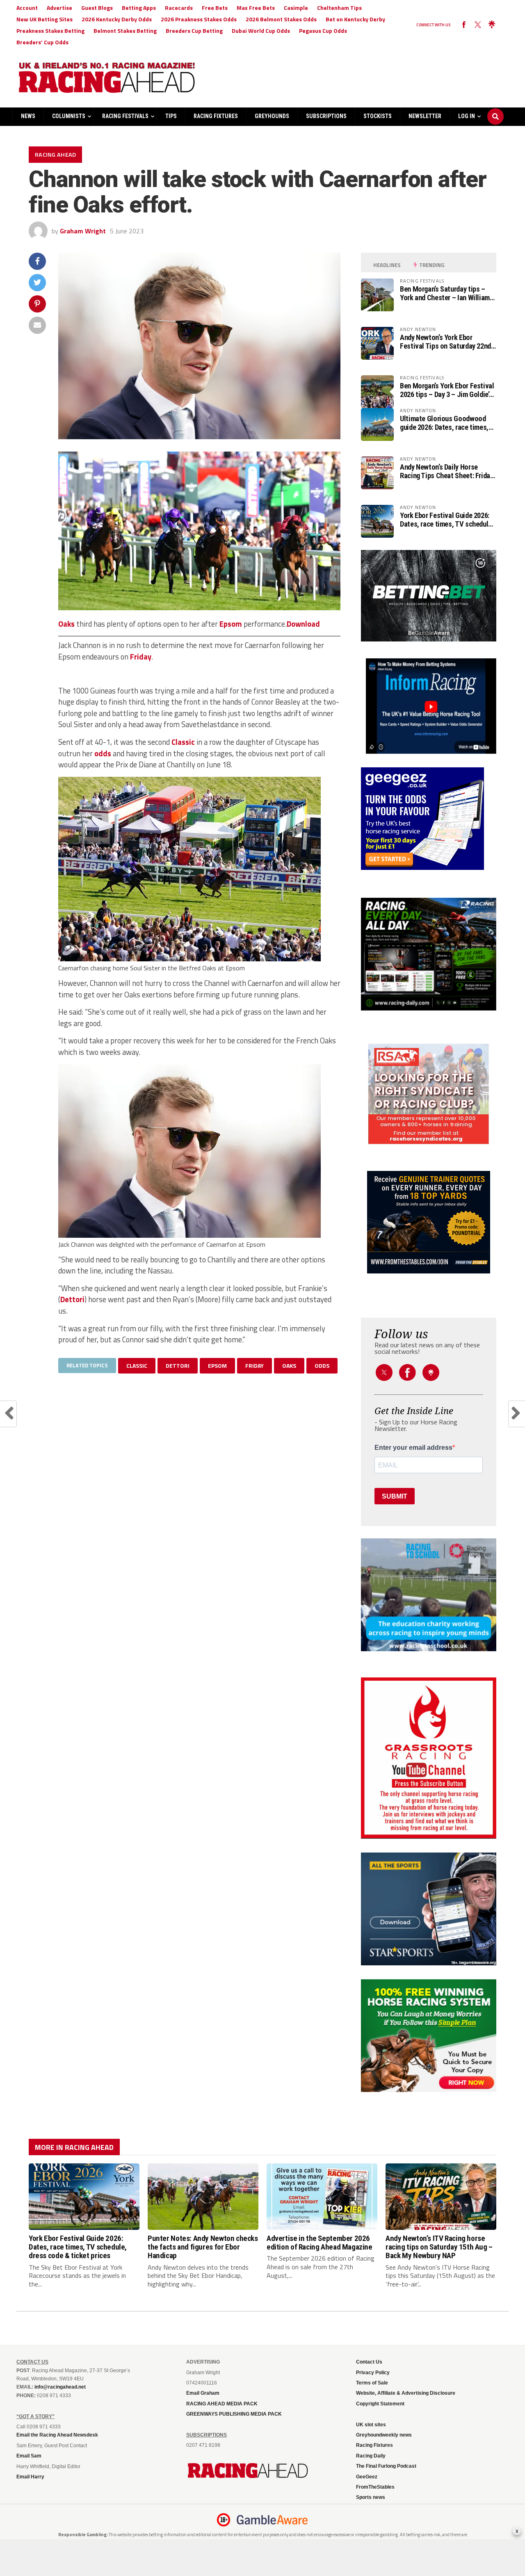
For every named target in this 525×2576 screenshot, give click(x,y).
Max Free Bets (256, 8)
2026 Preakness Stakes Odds (199, 19)
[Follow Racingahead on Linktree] (492, 25)
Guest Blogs (97, 8)
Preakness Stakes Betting (50, 31)
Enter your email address (413, 1448)
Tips (171, 116)
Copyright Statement (380, 2404)
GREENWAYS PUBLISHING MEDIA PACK (234, 2414)
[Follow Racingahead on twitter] (478, 25)
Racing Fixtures (216, 116)
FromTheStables (375, 2487)
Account (27, 8)
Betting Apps (139, 8)
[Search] (495, 109)
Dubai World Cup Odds (261, 31)
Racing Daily (371, 2456)
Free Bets (215, 8)
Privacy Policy (373, 2373)
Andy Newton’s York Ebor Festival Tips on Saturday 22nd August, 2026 (445, 342)
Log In (467, 116)
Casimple (296, 8)
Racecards (179, 8)
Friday (141, 657)
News (28, 116)
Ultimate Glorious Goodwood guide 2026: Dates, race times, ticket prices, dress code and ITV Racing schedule (444, 423)
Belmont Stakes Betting (125, 31)
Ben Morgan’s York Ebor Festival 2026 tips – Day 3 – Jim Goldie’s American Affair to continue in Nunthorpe (447, 390)
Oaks (66, 624)
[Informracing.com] (429, 751)
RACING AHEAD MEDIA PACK (222, 2404)
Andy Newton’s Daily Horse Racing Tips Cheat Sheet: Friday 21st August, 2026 (447, 471)
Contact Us (369, 2362)
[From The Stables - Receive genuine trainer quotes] (429, 1222)
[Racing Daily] (429, 954)
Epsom (231, 624)
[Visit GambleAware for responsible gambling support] (272, 2520)
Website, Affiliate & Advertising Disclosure (406, 2393)
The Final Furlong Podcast (386, 2466)
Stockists (378, 116)
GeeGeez (367, 2477)
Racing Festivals (125, 116)
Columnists (69, 116)
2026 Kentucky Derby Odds (117, 19)
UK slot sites (371, 2425)
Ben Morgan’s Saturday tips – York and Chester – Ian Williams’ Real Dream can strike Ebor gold (447, 293)
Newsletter (425, 116)
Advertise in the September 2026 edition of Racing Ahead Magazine (320, 2243)
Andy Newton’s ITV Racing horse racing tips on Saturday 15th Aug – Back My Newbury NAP (439, 2247)
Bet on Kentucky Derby (355, 19)
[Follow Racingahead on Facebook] (464, 25)
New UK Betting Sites (45, 19)
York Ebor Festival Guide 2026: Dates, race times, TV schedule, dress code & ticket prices (447, 520)
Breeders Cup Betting (194, 31)
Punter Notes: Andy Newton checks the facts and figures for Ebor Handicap (203, 2247)
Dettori (72, 1299)
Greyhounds (272, 116)
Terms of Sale (372, 2383)
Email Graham (203, 2393)
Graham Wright (83, 231)
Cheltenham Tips (339, 8)
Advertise (59, 8)
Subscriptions (326, 116)
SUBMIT (395, 1496)
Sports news (371, 2497)
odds (103, 753)
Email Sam (29, 2456)
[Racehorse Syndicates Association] (429, 1094)
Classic (183, 742)
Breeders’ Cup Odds (42, 42)
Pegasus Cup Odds (323, 31)
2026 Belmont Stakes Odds (281, 19)
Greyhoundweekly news (384, 2435)
